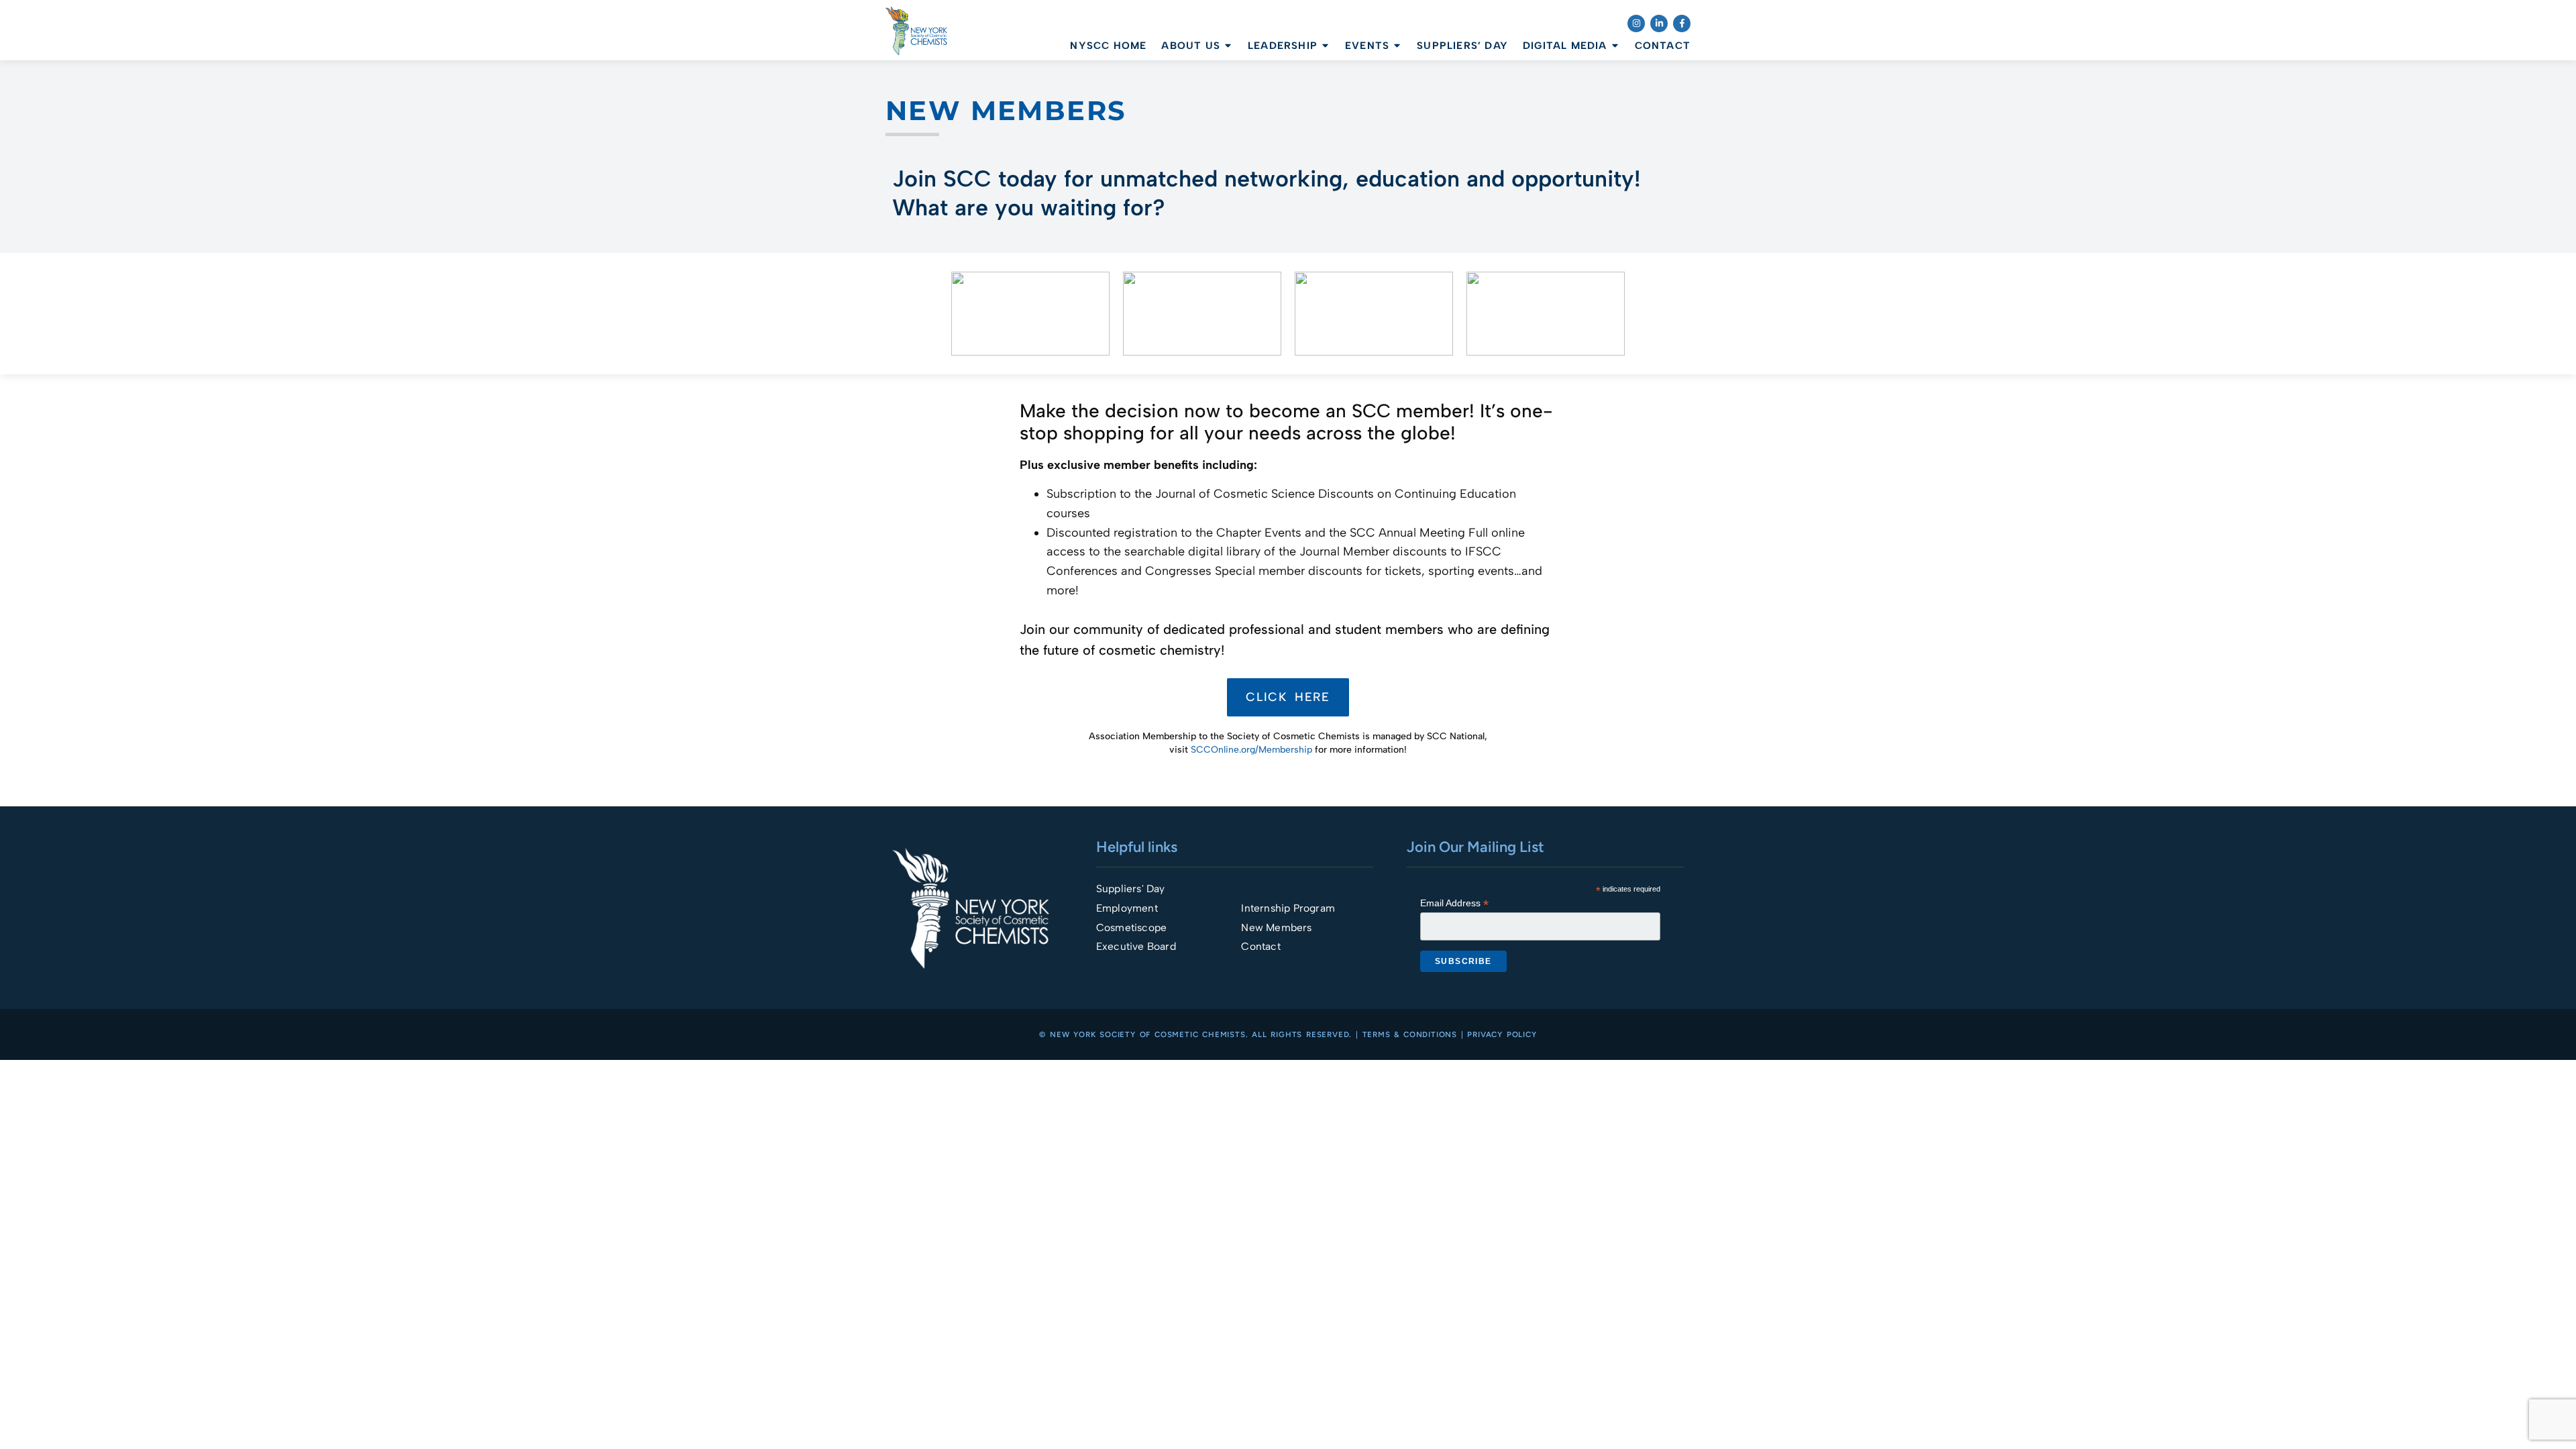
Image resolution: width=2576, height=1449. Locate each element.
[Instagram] (1636, 23)
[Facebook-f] (1682, 23)
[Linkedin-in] (1659, 23)
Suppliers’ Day (1462, 46)
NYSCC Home (1108, 46)
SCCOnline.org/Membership (1251, 750)
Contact (1663, 46)
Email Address (1454, 903)
